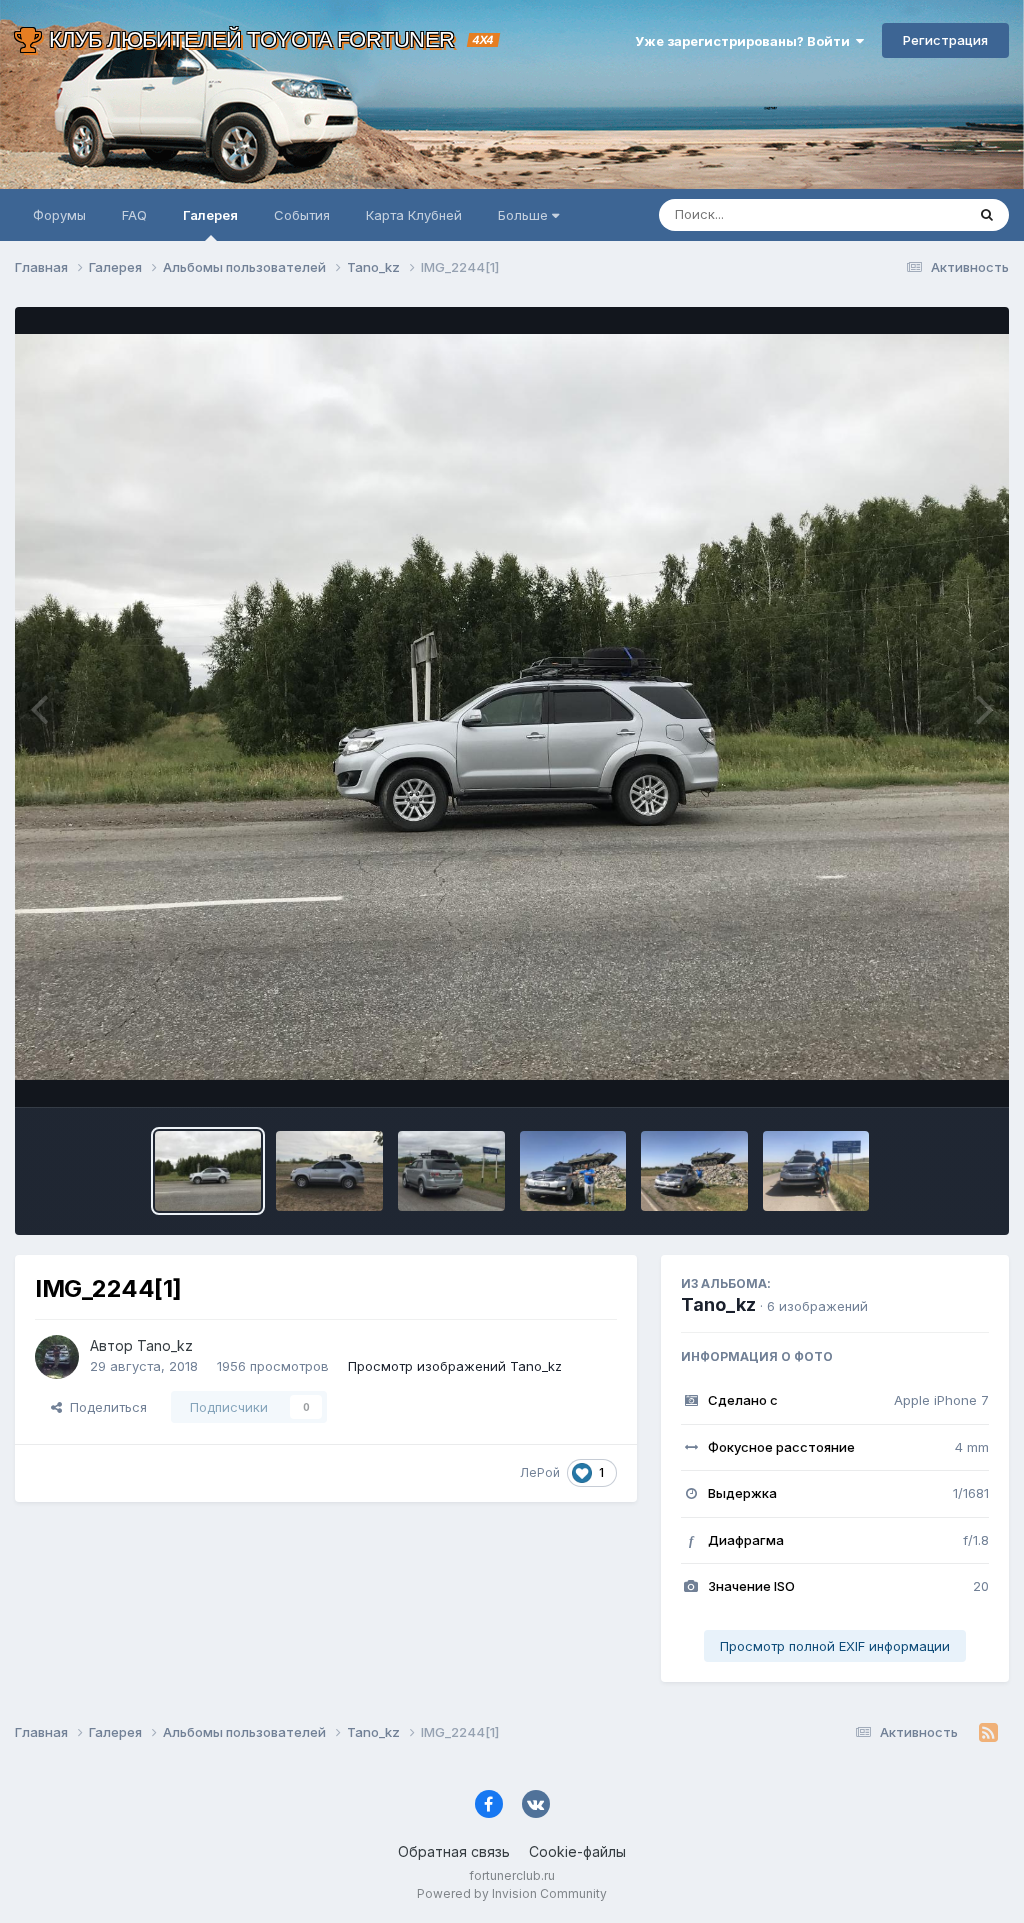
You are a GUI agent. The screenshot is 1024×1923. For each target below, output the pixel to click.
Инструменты (921, 1071)
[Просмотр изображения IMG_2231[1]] (329, 1171)
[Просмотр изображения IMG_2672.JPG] (816, 1171)
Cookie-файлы (577, 1851)
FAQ (134, 215)
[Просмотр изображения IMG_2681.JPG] (573, 1171)
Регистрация (945, 40)
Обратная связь (454, 1851)
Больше (523, 215)
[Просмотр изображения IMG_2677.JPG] (694, 1171)
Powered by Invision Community (512, 1893)
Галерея (210, 215)
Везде (919, 214)
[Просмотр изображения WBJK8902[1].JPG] (451, 1171)
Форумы (59, 215)
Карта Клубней (414, 215)
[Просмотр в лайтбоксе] (512, 707)
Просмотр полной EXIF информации (835, 1646)
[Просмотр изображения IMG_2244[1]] (208, 1171)
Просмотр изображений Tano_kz (455, 1366)
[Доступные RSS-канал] (988, 1733)
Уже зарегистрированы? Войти (745, 41)
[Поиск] (987, 215)
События (302, 215)
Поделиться (104, 1407)
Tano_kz (718, 1304)
